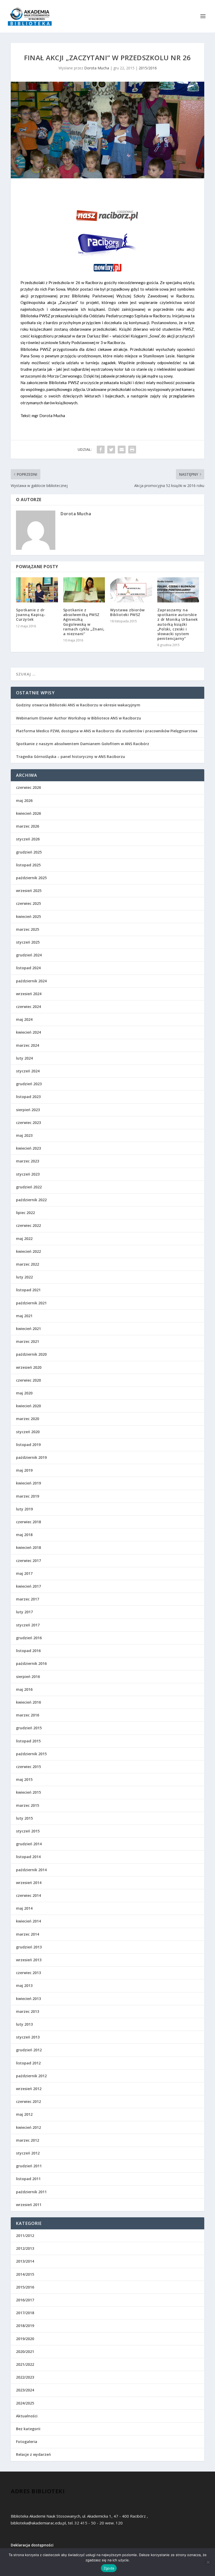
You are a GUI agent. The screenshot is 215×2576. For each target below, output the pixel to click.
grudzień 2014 (29, 1844)
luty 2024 (24, 1058)
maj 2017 (24, 1573)
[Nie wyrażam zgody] (208, 2562)
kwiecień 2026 (28, 813)
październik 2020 (31, 1354)
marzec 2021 (28, 1341)
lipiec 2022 (25, 1213)
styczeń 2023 (28, 1174)
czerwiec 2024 (28, 1007)
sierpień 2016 (28, 1677)
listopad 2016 (28, 1651)
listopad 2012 (28, 2063)
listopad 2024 (28, 968)
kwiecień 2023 (28, 1148)
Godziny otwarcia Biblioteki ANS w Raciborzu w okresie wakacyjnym (78, 705)
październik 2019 (31, 1457)
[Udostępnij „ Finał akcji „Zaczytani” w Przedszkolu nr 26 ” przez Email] (122, 450)
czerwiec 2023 (28, 1123)
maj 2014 (24, 1908)
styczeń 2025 (28, 942)
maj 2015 (24, 1779)
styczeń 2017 (28, 1625)
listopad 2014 (28, 1857)
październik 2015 (31, 1754)
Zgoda (109, 2568)
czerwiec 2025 (28, 903)
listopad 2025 (28, 865)
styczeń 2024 (28, 1071)
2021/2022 (25, 2364)
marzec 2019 (28, 1496)
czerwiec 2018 (28, 1522)
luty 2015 (24, 1818)
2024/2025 (25, 2403)
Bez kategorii (28, 2429)
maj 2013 (24, 1985)
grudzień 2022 (29, 1187)
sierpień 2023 (28, 1110)
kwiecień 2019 (28, 1483)
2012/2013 (25, 2248)
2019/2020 (25, 2339)
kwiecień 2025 (28, 916)
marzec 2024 (28, 1045)
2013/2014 (25, 2261)
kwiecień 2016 (28, 1702)
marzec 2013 (28, 2011)
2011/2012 (25, 2236)
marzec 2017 (28, 1599)
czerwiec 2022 (28, 1225)
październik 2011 (31, 2192)
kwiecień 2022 (28, 1251)
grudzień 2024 (29, 955)
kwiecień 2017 (28, 1586)
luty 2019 (24, 1509)
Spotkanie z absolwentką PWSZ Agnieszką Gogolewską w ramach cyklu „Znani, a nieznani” (84, 622)
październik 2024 (31, 981)
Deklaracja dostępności (32, 2545)
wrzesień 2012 (29, 2089)
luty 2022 (24, 1277)
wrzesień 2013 (29, 1960)
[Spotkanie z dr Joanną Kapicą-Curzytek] (37, 590)
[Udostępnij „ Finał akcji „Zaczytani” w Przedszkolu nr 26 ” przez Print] (132, 450)
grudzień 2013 (29, 1947)
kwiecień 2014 (28, 1921)
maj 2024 (24, 1019)
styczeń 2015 (28, 1831)
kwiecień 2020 (28, 1406)
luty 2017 (24, 1612)
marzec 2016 (28, 1715)
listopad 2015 (28, 1741)
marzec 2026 (28, 826)
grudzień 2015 (29, 1728)
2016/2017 (25, 2300)
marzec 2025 (28, 929)
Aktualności (27, 2416)
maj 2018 (24, 1535)
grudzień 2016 (29, 1638)
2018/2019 (25, 2326)
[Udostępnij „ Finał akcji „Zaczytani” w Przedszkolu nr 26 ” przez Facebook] (101, 450)
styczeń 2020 (28, 1432)
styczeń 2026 (28, 839)
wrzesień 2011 (29, 2205)
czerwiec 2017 (28, 1561)
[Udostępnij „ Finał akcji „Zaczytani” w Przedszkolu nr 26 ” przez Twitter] (111, 450)
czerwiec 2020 (28, 1380)
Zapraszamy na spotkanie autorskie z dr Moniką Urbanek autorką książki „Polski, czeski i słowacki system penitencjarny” (178, 624)
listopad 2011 (28, 2179)
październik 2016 (31, 1663)
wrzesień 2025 (29, 891)
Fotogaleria (27, 2442)
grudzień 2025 (29, 852)
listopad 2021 (28, 1290)
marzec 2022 (28, 1264)
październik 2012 (31, 2076)
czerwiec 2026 (28, 787)
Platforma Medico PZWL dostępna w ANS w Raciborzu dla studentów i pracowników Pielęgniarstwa (107, 731)
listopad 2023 (28, 1097)
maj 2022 (24, 1239)
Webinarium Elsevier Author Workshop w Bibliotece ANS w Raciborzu (79, 718)
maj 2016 (24, 1689)
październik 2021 (31, 1303)
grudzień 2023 (29, 1084)
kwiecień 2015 (28, 1792)
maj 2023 (24, 1135)
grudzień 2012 (29, 2050)
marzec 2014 (28, 1934)
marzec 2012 (28, 2140)
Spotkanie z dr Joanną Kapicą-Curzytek (31, 615)
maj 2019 (24, 1470)
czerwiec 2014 (28, 1895)
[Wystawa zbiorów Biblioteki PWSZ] (131, 590)
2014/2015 (25, 2274)
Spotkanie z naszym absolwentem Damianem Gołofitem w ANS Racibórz (83, 744)
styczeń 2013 (28, 2037)
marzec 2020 (28, 1419)
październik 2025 (31, 878)
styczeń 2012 (28, 2153)
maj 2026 (24, 801)
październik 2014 (31, 1870)
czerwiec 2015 (28, 1767)
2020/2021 (25, 2351)
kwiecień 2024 (28, 1032)
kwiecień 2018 (28, 1547)
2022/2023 (25, 2377)
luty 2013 (24, 2024)
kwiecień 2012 (28, 2127)
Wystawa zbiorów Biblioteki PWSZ (127, 612)
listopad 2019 (28, 1445)
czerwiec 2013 (28, 1973)
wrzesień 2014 (29, 1883)
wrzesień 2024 (29, 994)
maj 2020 (24, 1393)
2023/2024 (25, 2390)
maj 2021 (24, 1316)
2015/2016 (148, 68)
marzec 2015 (28, 1805)
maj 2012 (24, 2114)
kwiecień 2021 (28, 1329)
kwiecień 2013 (28, 1999)
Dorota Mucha (97, 68)
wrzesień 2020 (29, 1367)
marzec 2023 (28, 1161)
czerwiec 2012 (28, 2101)
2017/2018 (25, 2313)
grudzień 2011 (29, 2166)
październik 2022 (31, 1200)
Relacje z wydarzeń (33, 2454)
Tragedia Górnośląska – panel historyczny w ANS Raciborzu (71, 757)
